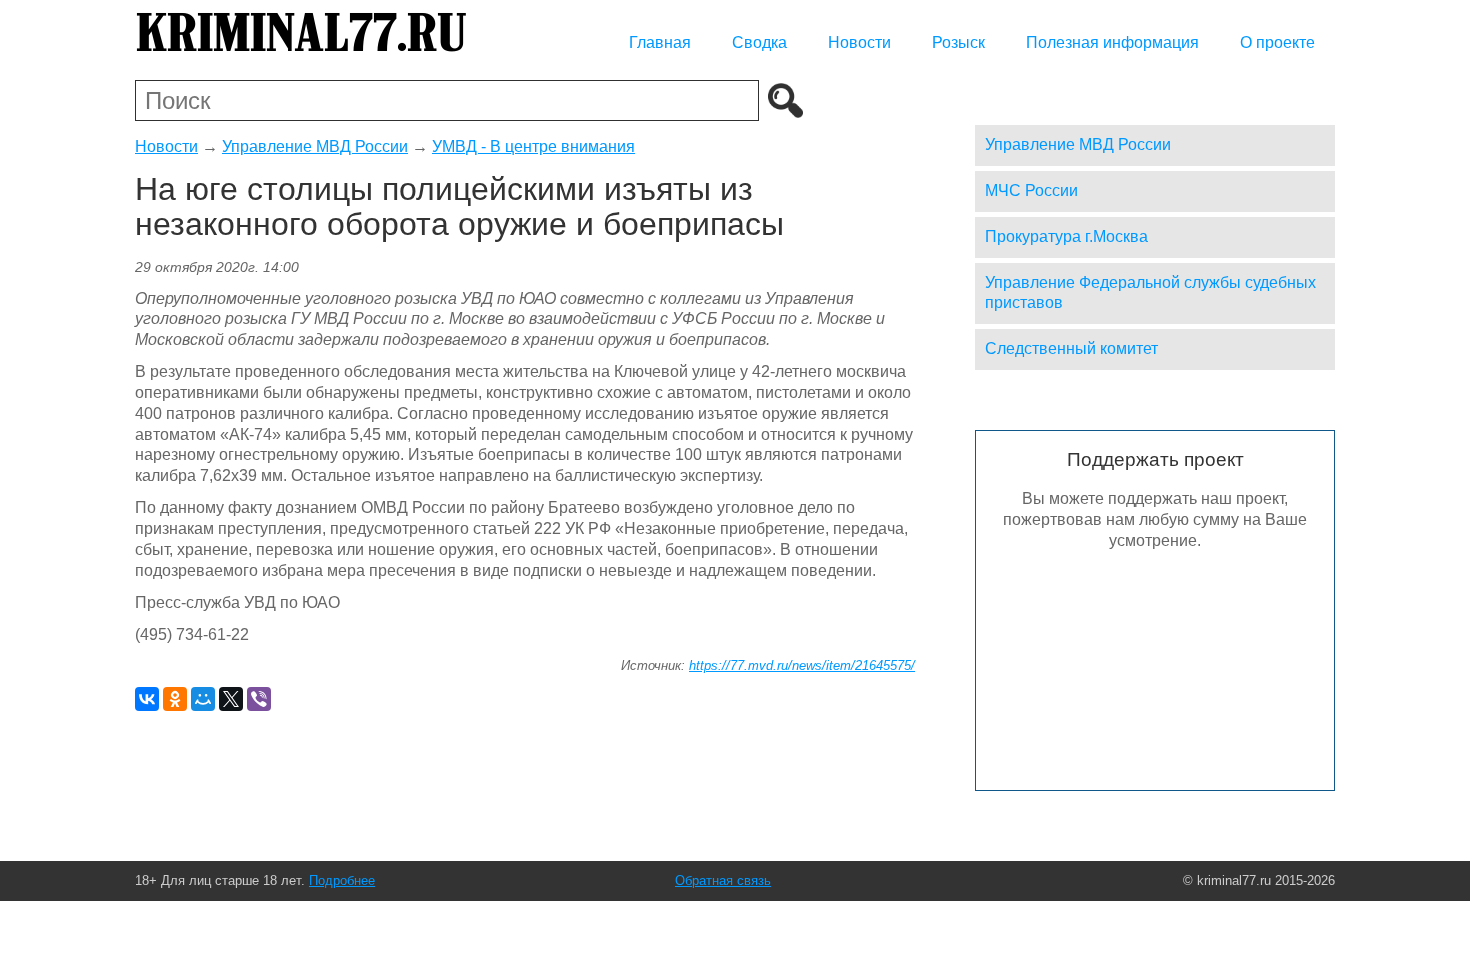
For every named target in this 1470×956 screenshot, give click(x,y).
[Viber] (259, 699)
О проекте (1277, 42)
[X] (231, 699)
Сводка (759, 42)
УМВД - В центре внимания (533, 146)
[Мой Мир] (203, 699)
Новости (859, 42)
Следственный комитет (1071, 348)
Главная (660, 42)
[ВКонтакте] (147, 699)
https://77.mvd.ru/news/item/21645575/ (802, 665)
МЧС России (1031, 190)
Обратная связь (723, 880)
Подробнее (342, 880)
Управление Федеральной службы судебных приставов (1150, 293)
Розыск (958, 42)
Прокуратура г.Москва (1066, 236)
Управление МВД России (315, 146)
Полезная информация (1112, 42)
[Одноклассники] (175, 699)
